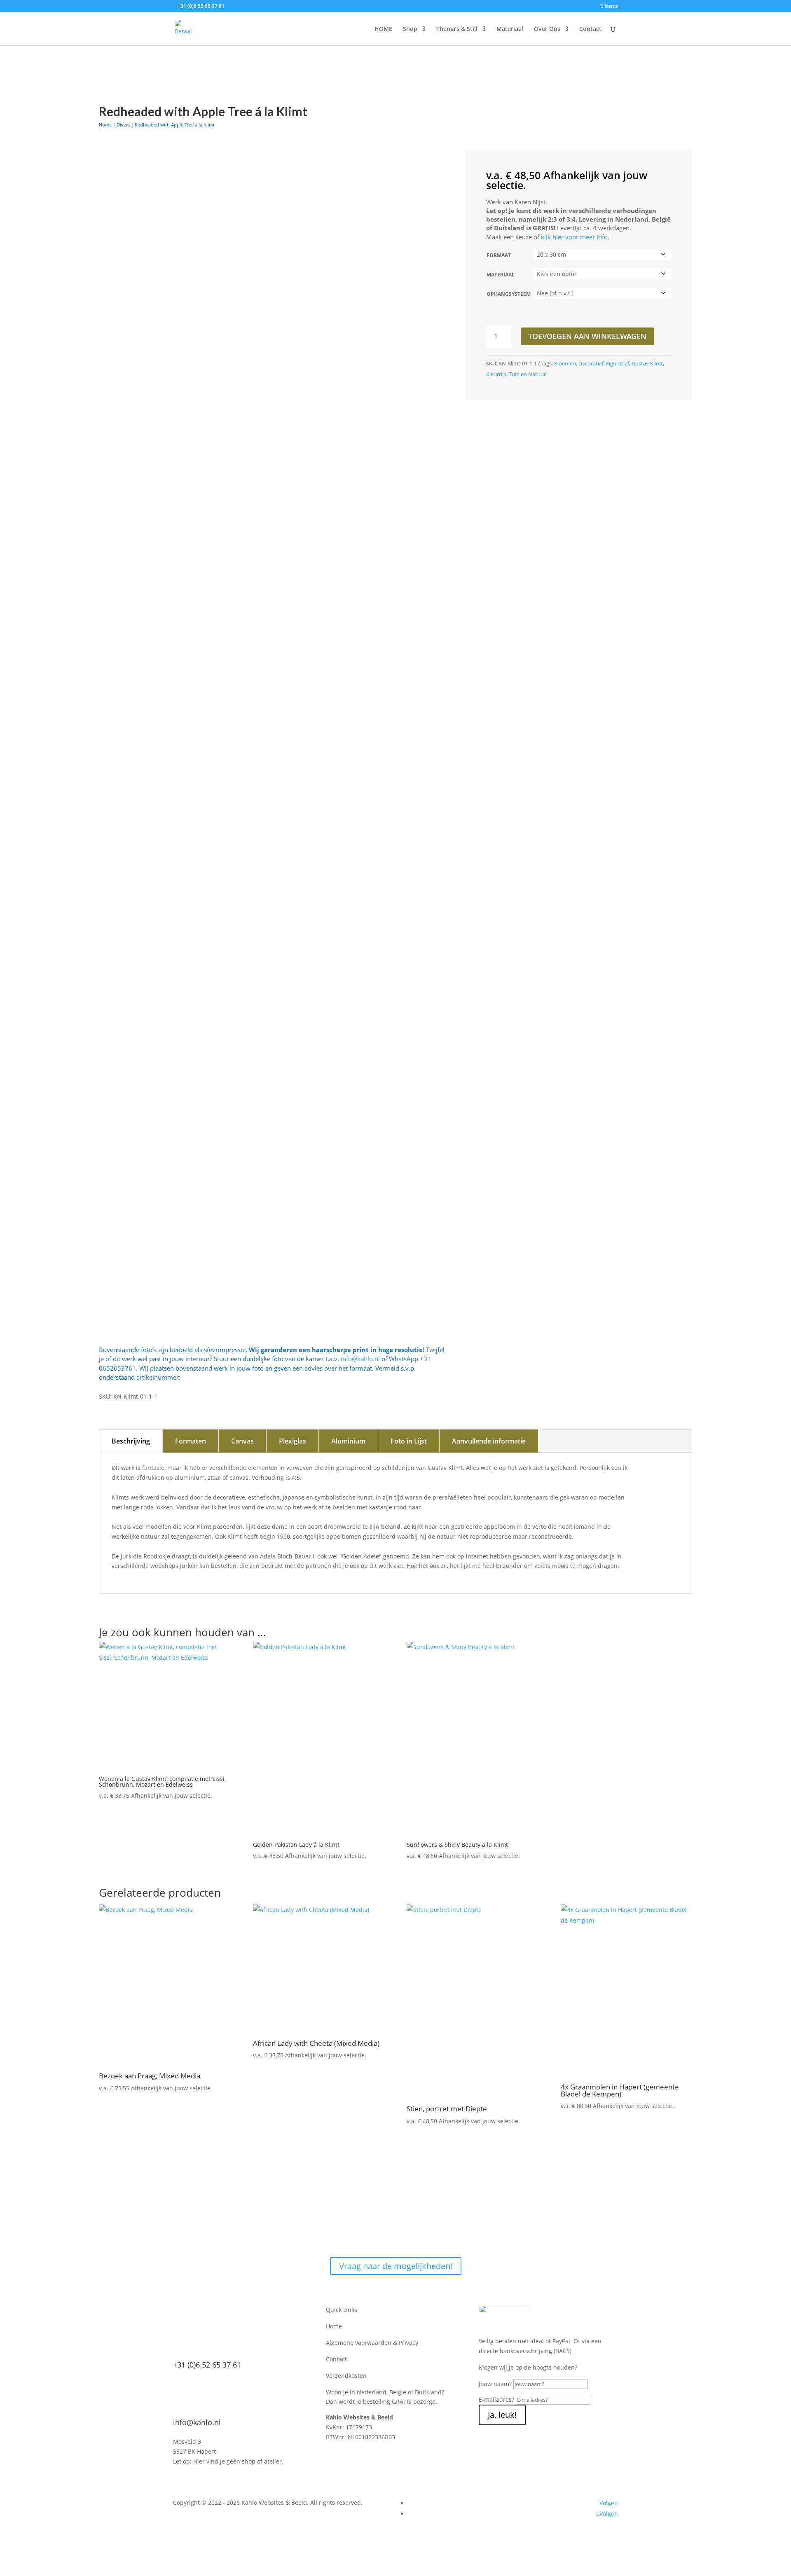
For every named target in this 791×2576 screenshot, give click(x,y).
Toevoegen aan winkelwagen (587, 336)
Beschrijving (131, 1441)
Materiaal (510, 29)
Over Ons (547, 29)
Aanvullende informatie (489, 1441)
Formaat (499, 255)
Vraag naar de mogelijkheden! (396, 2266)
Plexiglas (293, 1441)
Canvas (242, 1441)
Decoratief (591, 363)
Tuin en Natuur (527, 374)
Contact (590, 29)
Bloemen (565, 363)
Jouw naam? (495, 2384)
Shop (410, 29)
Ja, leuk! (502, 2415)
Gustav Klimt (647, 363)
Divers (123, 125)
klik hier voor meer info (574, 237)
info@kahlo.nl (360, 1359)
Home (105, 125)
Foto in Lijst (409, 1441)
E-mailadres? (496, 2399)
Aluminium (348, 1441)
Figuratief (618, 363)
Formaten (191, 1441)
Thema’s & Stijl (457, 29)
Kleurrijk (496, 374)
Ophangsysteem (509, 294)
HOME (383, 29)
